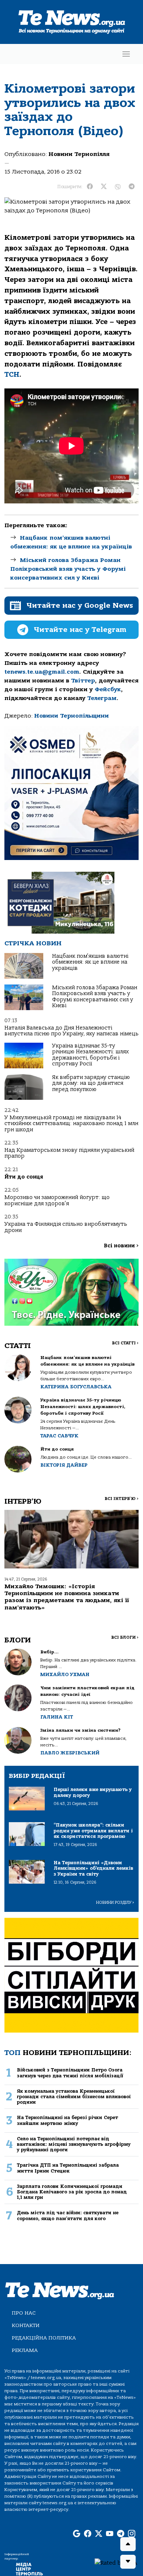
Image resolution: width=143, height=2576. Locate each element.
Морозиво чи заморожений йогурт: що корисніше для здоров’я (57, 1200)
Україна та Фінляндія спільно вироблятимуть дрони (66, 1227)
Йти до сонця (24, 1177)
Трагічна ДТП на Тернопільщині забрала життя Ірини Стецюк (68, 2168)
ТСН (12, 375)
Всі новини (121, 1246)
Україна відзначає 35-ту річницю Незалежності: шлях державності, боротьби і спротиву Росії (90, 1055)
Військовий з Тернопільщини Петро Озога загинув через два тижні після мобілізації (70, 2073)
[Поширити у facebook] (90, 187)
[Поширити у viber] (118, 187)
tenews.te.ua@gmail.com (42, 672)
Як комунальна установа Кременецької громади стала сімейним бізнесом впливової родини (74, 2097)
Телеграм (102, 698)
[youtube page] (110, 2534)
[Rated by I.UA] (116, 2562)
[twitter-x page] (99, 2534)
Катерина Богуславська (76, 1387)
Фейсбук (108, 689)
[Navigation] (126, 54)
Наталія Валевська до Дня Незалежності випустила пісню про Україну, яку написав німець (71, 1031)
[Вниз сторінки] (128, 2562)
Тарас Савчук (59, 1436)
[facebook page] (88, 2534)
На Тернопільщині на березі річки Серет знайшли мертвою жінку (67, 2120)
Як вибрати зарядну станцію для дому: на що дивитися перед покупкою (91, 1083)
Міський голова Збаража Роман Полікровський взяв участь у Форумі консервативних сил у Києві (68, 569)
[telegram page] (121, 2534)
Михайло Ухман (65, 1674)
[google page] (77, 2534)
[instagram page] (132, 2534)
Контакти (26, 2325)
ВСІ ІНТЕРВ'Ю (122, 1499)
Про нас (24, 2313)
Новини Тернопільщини (71, 716)
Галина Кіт (57, 1717)
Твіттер (83, 681)
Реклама (25, 2350)
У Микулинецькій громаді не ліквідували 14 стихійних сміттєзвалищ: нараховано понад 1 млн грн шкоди (71, 1124)
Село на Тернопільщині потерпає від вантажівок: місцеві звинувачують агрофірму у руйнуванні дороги (74, 2144)
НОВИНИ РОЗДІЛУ (115, 1903)
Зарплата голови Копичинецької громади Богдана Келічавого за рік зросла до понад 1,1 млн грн (72, 2192)
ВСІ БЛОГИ (125, 1637)
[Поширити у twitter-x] (104, 187)
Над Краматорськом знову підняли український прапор (69, 1153)
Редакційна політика (44, 2338)
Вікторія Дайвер (64, 1465)
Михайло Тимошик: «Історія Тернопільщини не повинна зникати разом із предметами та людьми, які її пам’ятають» (67, 1597)
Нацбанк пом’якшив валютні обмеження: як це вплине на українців (90, 962)
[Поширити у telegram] (132, 187)
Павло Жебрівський (70, 1753)
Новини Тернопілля (79, 154)
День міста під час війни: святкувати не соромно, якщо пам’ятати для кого (68, 2215)
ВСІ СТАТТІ (125, 1343)
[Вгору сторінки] (128, 2544)
